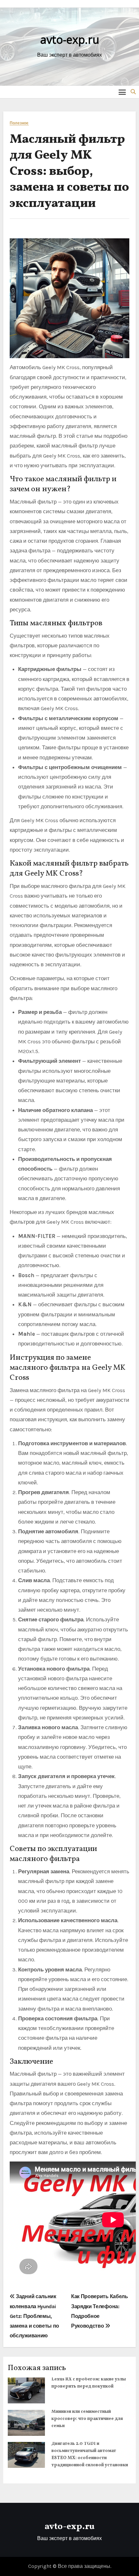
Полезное (19, 123)
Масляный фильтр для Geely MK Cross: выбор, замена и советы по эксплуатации (69, 172)
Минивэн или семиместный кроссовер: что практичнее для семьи (87, 2419)
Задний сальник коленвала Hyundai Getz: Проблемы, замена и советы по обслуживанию (34, 2316)
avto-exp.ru (70, 40)
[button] (133, 92)
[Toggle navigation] (122, 92)
